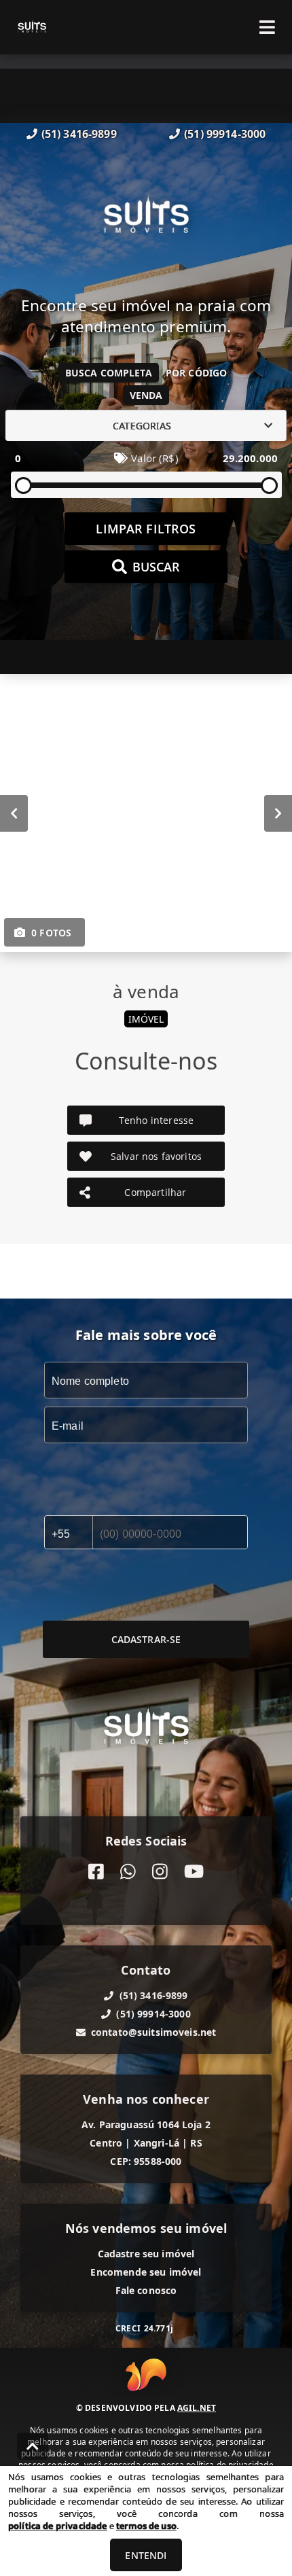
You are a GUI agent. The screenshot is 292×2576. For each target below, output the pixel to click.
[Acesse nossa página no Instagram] (160, 1872)
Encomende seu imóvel (146, 2272)
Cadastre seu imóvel (146, 2254)
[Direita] (278, 813)
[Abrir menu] (267, 27)
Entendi (146, 2555)
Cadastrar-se (146, 1639)
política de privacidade (57, 2526)
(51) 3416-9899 (79, 134)
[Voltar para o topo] (33, 2446)
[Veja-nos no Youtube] (194, 1872)
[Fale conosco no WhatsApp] (128, 1872)
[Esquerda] (14, 813)
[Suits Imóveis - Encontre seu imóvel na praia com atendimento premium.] (146, 219)
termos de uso (146, 2526)
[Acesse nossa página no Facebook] (96, 1872)
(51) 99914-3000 (225, 134)
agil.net (197, 2408)
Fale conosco (146, 2290)
